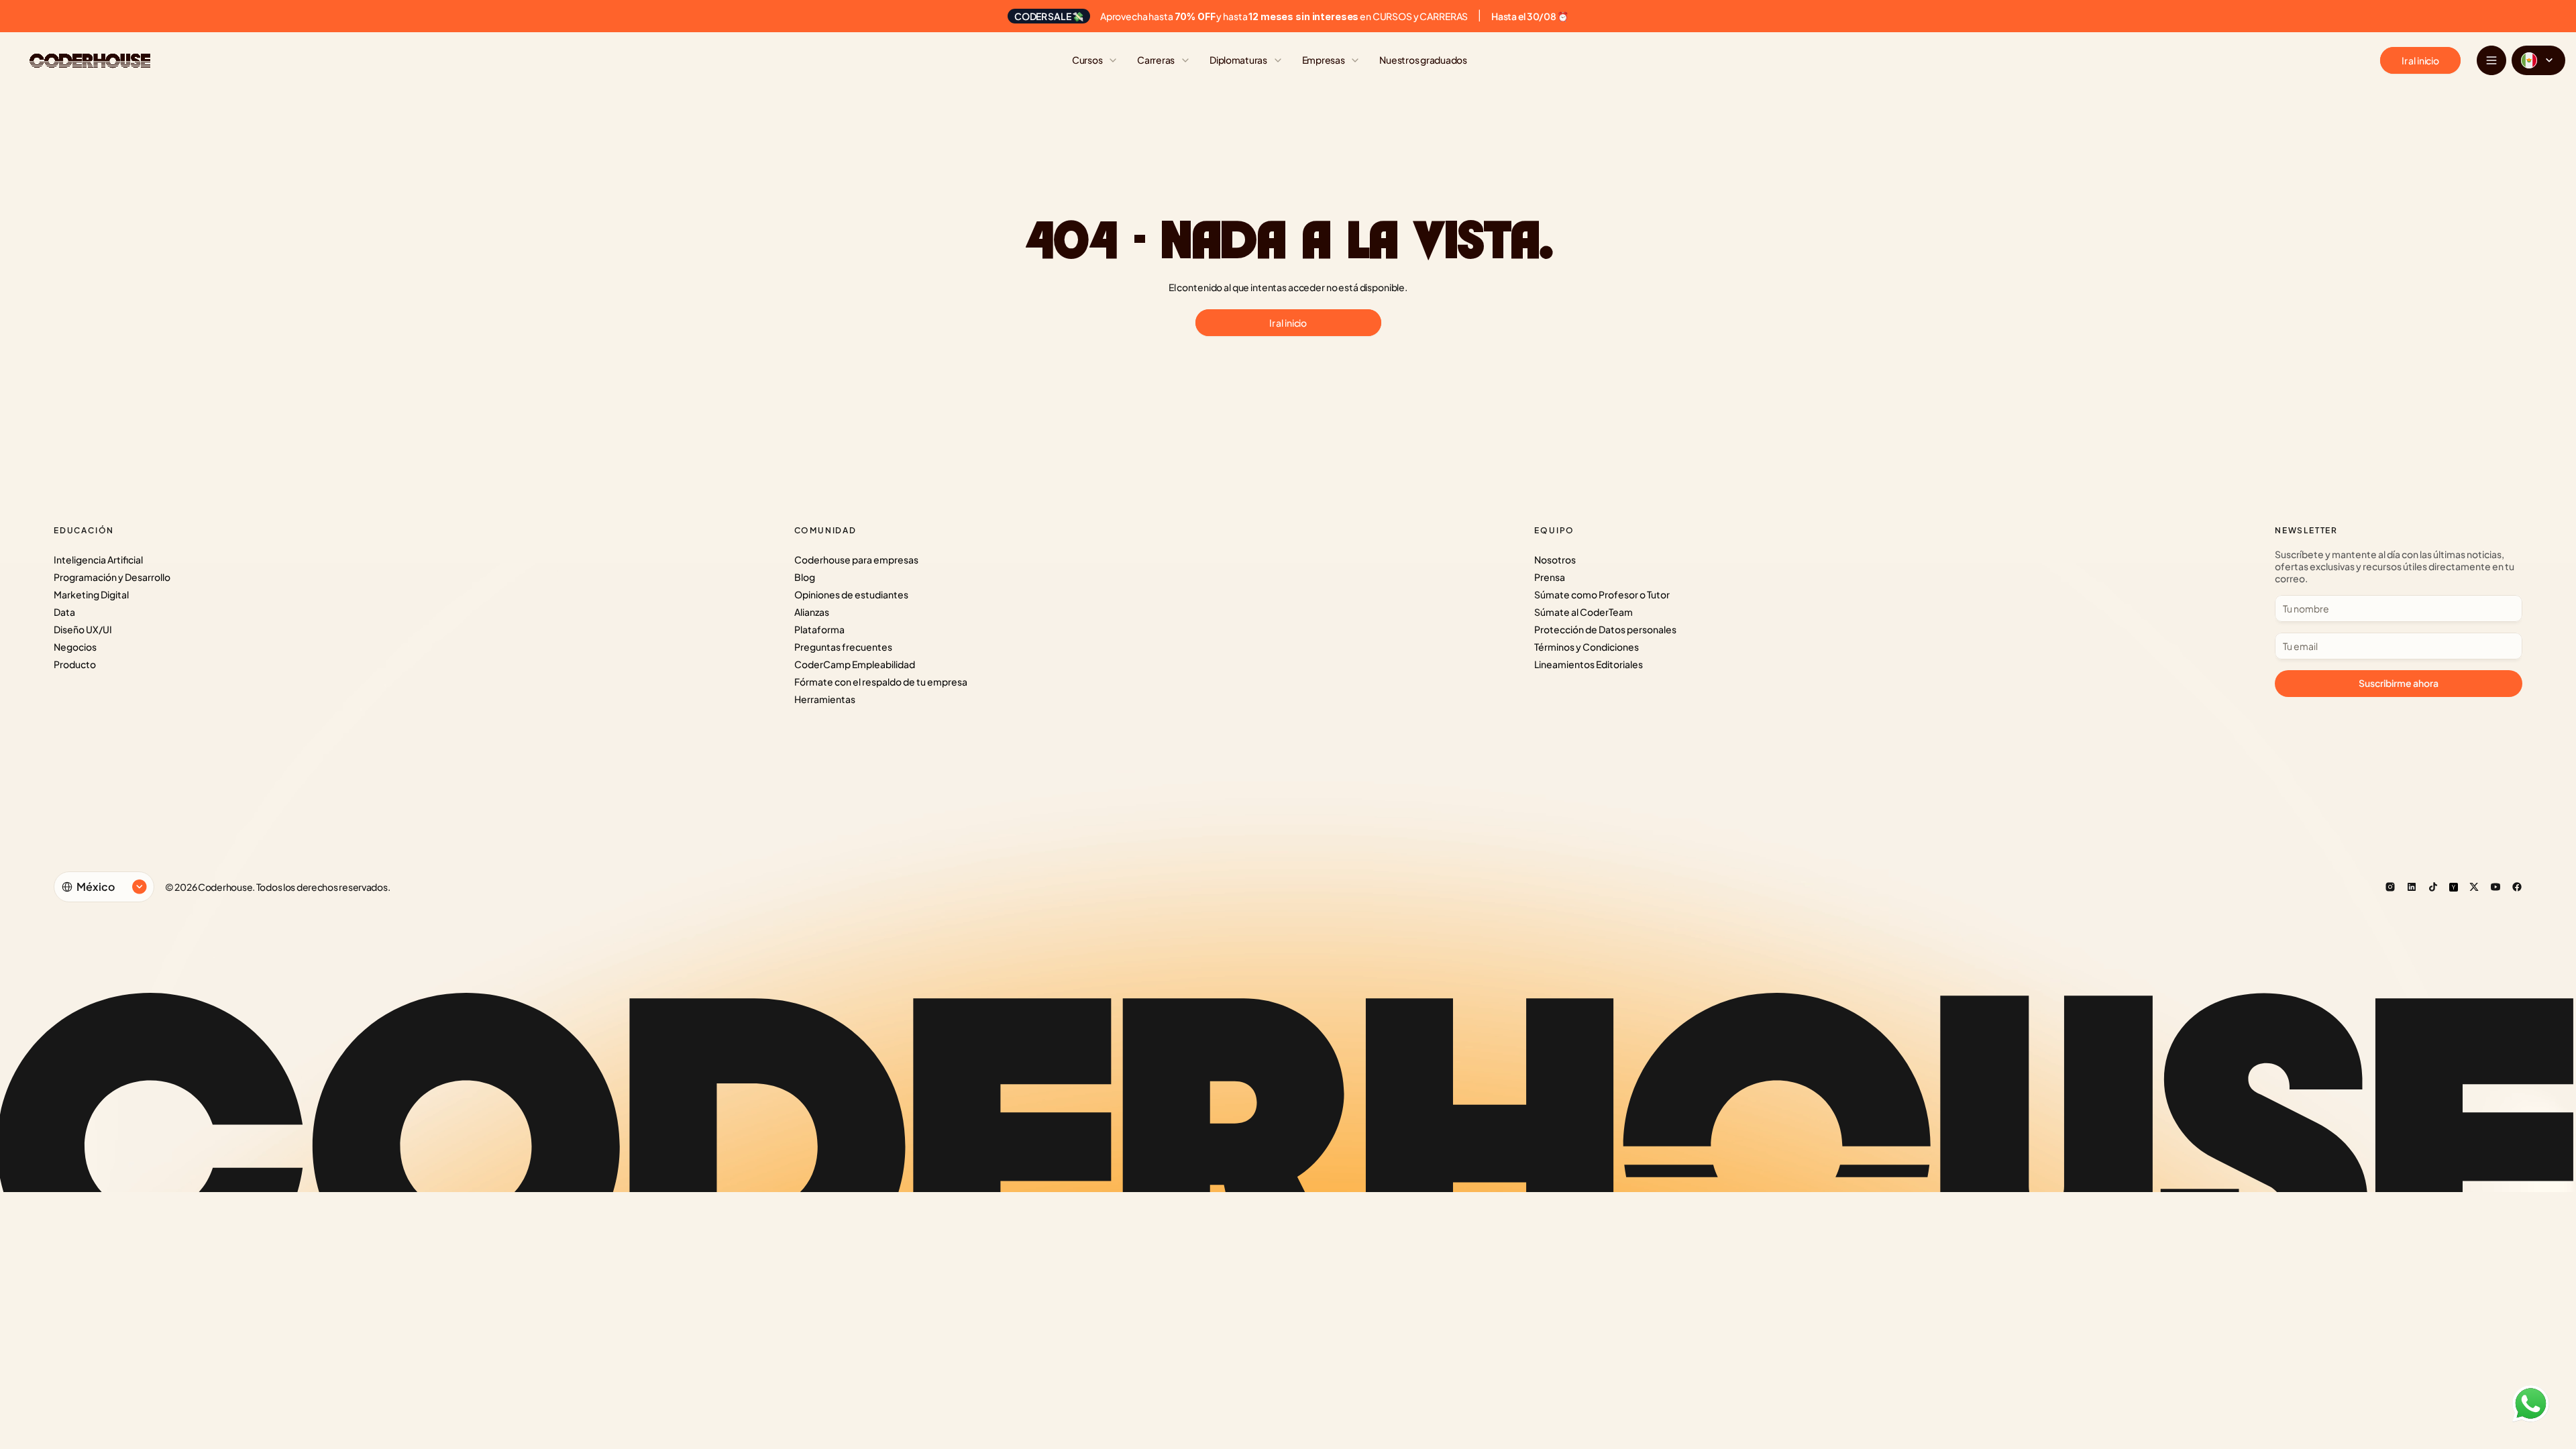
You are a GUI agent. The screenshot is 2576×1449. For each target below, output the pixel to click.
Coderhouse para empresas (856, 559)
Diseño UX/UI (83, 629)
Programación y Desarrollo (112, 577)
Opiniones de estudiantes (851, 594)
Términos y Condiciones (1587, 647)
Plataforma (819, 629)
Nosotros (1555, 559)
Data (64, 612)
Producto (75, 664)
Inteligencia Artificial (98, 559)
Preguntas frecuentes (843, 647)
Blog (805, 577)
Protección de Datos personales (1605, 629)
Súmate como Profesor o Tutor (1602, 594)
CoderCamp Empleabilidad (855, 664)
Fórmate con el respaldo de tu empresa (881, 682)
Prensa (1550, 577)
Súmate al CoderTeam (1584, 612)
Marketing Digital (91, 594)
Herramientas (825, 699)
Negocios (75, 647)
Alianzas (812, 612)
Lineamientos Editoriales (1589, 664)
